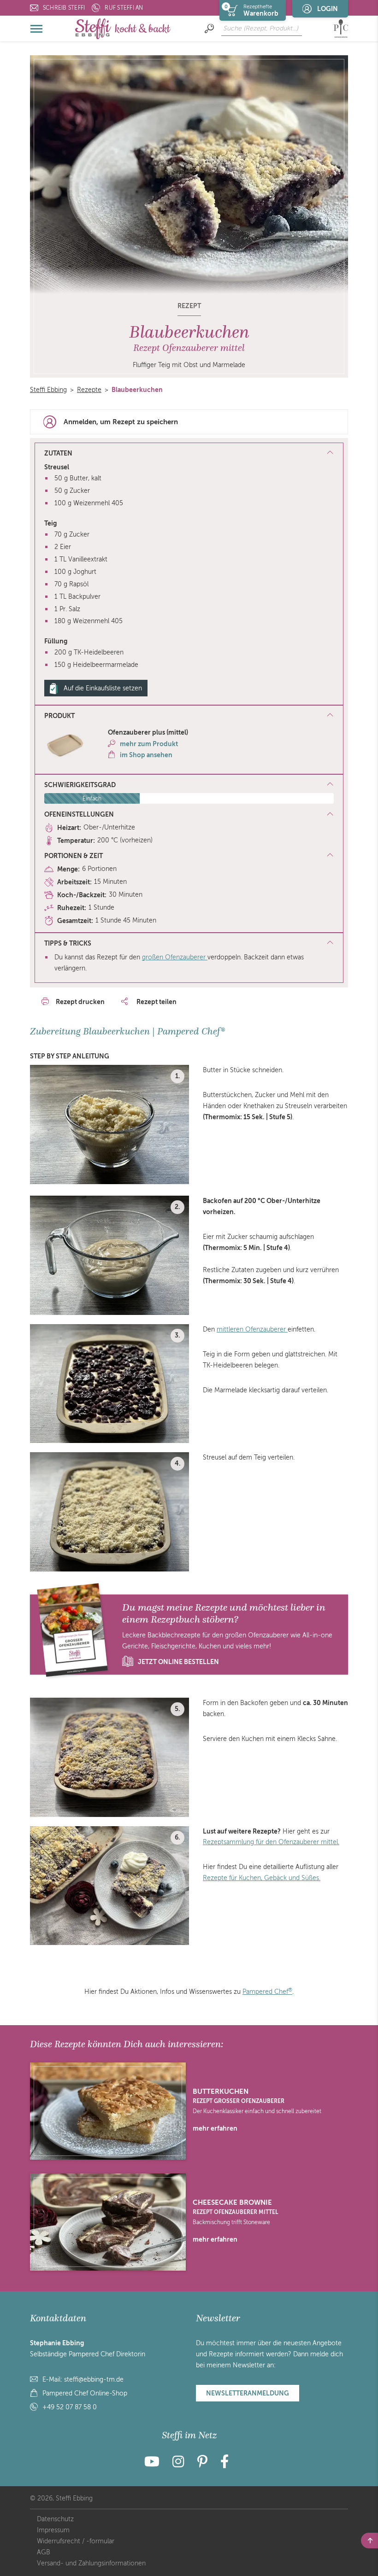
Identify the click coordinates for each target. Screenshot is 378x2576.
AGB (44, 2552)
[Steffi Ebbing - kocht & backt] (123, 28)
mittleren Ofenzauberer (252, 1329)
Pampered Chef (267, 1992)
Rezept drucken (80, 1002)
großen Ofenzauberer (175, 957)
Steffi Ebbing (48, 390)
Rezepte (89, 390)
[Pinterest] (202, 2464)
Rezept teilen (156, 1002)
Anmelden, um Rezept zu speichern (121, 422)
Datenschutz (55, 2519)
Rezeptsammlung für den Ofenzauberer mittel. (271, 1842)
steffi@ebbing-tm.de (94, 2380)
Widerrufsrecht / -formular (76, 2541)
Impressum (53, 2530)
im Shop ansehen (146, 755)
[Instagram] (178, 2464)
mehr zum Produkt (149, 744)
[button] (189, 716)
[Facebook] (224, 2464)
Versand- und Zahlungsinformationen (91, 2563)
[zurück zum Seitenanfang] (369, 2541)
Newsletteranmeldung (248, 2393)
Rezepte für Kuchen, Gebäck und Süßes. (262, 1878)
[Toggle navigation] (37, 29)
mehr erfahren (215, 2128)
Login (328, 9)
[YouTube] (155, 2464)
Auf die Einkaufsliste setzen (103, 688)
